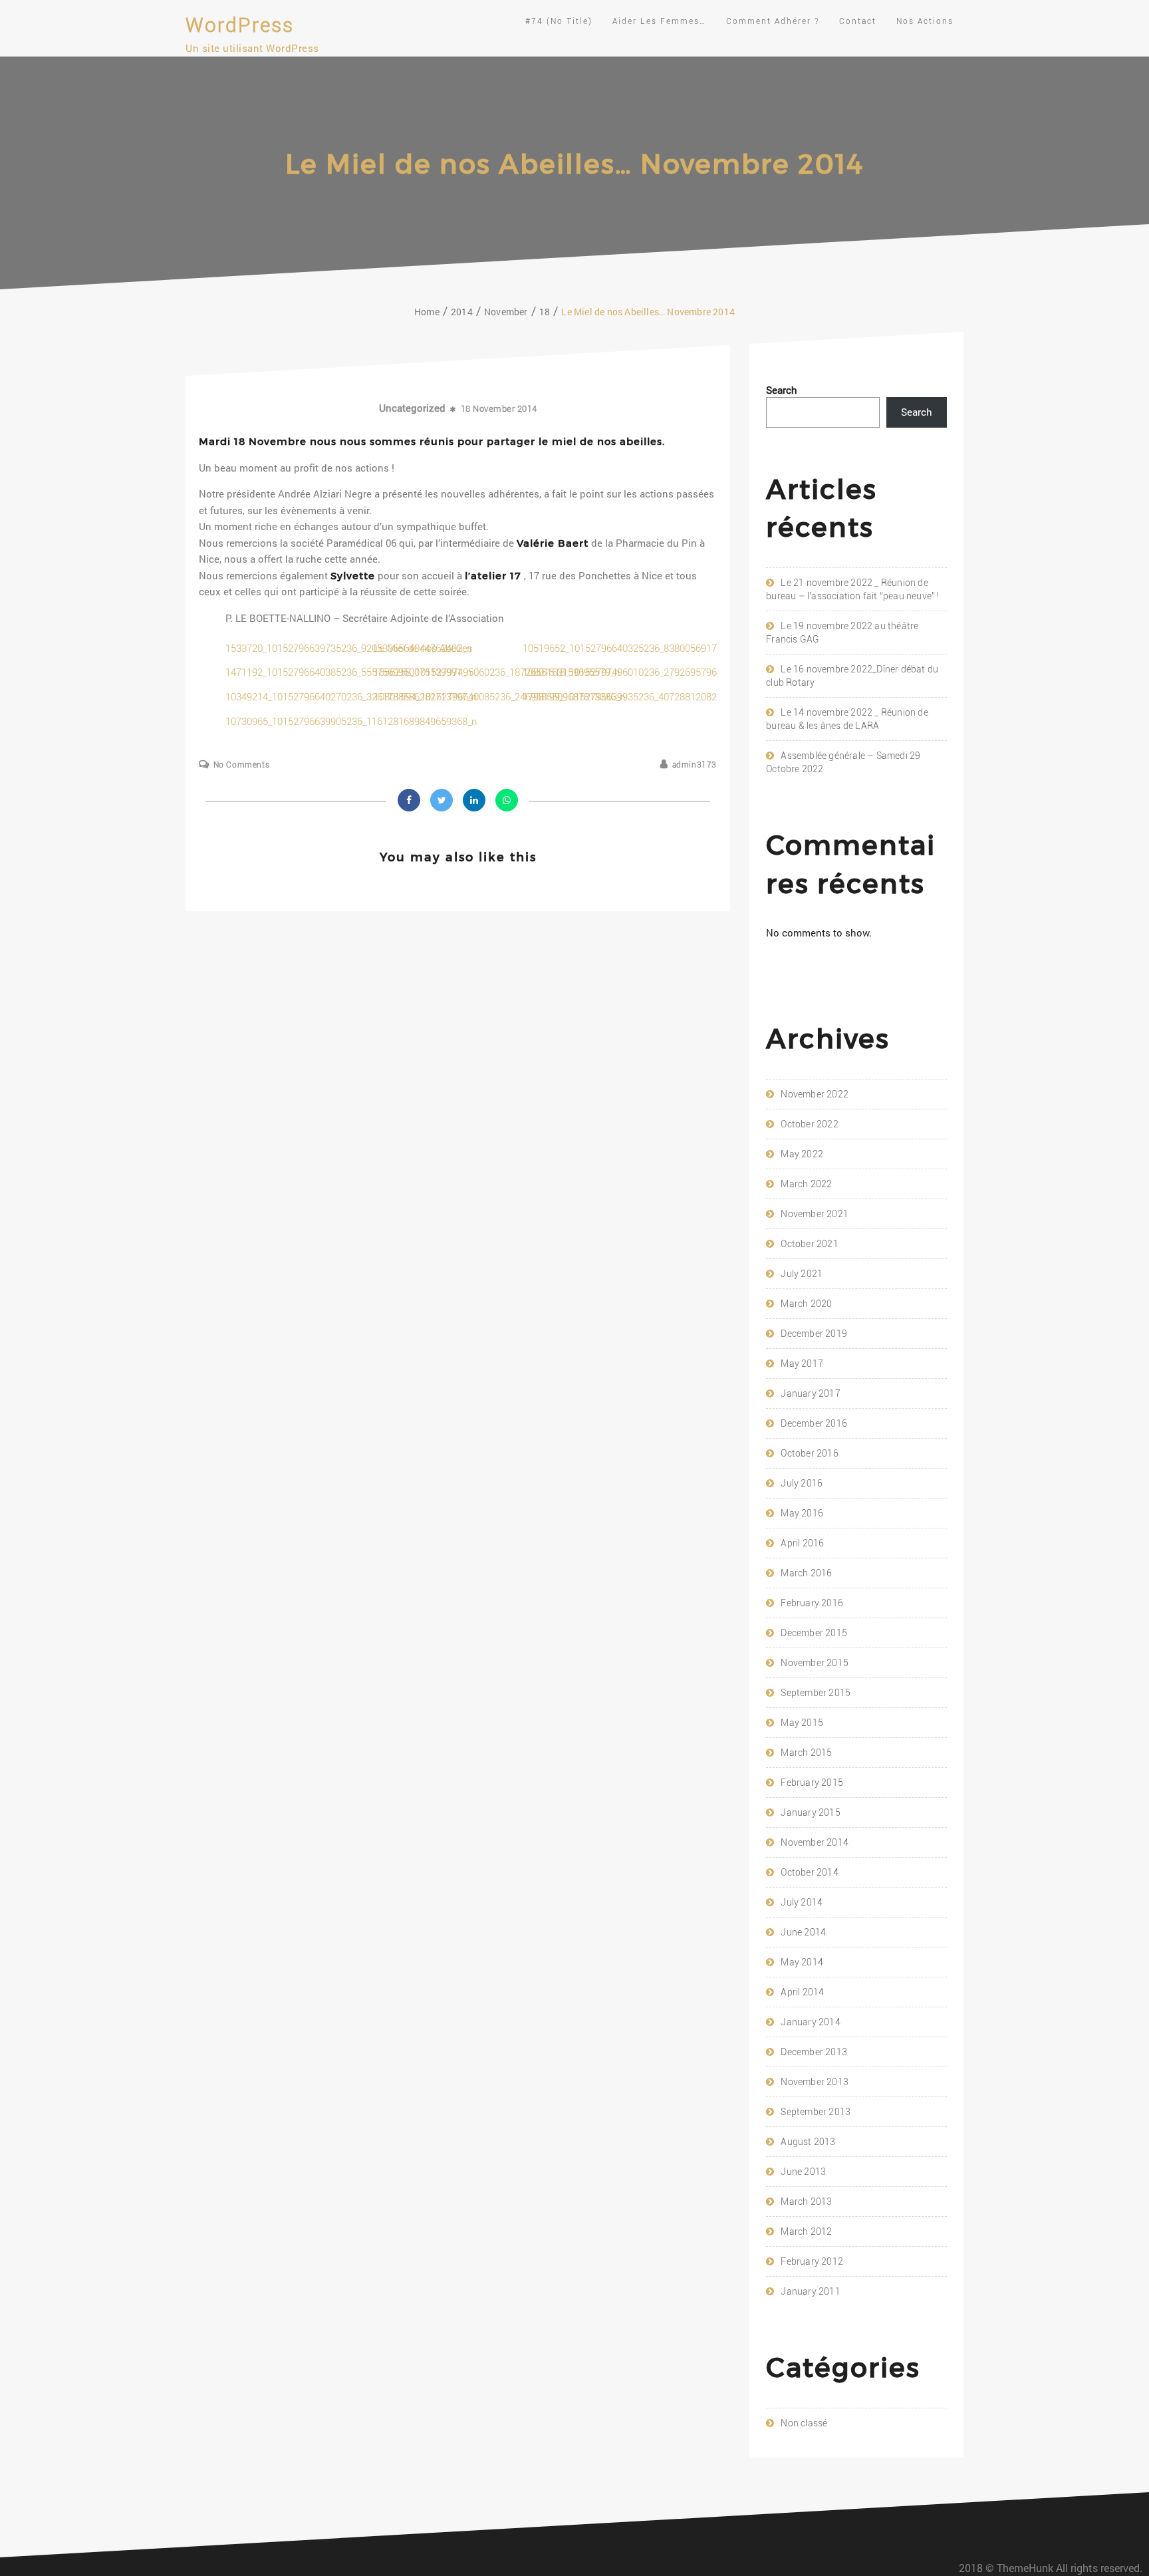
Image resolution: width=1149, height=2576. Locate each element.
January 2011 (810, 2291)
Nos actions (925, 21)
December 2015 (814, 1633)
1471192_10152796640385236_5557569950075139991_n (348, 672)
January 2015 (810, 1812)
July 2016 (802, 1483)
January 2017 (810, 1393)
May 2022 (802, 1154)
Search (782, 390)
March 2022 (806, 1184)
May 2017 (802, 1363)
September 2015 (816, 1693)
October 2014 (809, 1872)
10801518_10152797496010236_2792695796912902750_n (648, 672)
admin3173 (695, 765)
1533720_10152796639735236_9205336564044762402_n (348, 648)
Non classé (804, 2423)
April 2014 (802, 1992)
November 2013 (815, 2082)
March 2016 (806, 1573)
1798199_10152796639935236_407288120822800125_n (643, 697)
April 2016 (802, 1543)
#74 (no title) (559, 21)
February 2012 (812, 2261)
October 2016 (809, 1453)
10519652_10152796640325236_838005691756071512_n (646, 648)
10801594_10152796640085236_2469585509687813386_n (499, 697)
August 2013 (808, 2142)
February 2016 (812, 1603)
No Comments (241, 765)
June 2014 (803, 1932)
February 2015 (812, 1783)
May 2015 (802, 1723)
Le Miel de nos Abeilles (423, 648)
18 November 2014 (499, 409)
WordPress (240, 25)
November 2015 (815, 1663)
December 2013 (814, 2052)
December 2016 (814, 1423)
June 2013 (803, 2172)
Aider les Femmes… (659, 21)
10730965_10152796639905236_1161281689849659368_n (351, 722)
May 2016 (802, 1513)
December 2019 (814, 1334)
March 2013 (806, 2202)
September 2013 (816, 2112)
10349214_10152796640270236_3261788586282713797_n (351, 697)
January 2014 (810, 2022)
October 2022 (809, 1124)
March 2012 (806, 2231)
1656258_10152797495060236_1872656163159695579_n (497, 672)
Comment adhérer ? (773, 21)
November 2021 (815, 1214)
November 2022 (815, 1094)
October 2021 (809, 1244)
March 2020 (806, 1304)
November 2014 (815, 1842)
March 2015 (806, 1753)
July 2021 (802, 1274)
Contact (858, 21)
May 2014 (802, 1962)
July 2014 (802, 1902)
